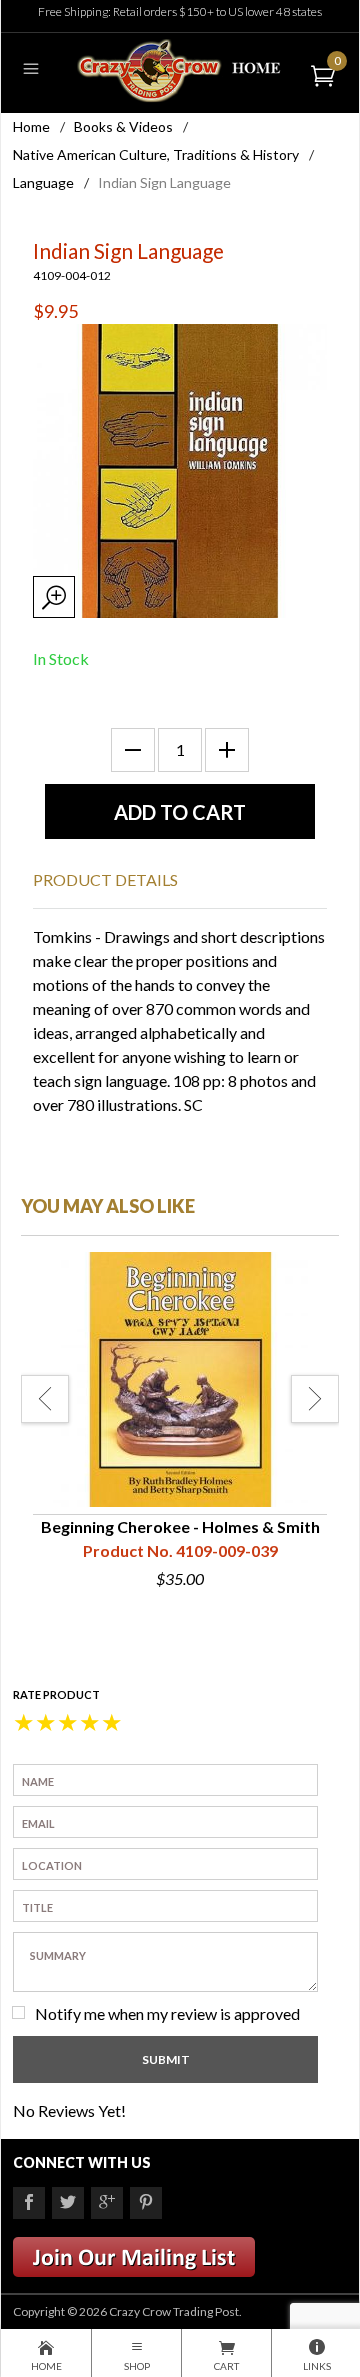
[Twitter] (68, 2203)
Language (43, 182)
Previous (45, 1399)
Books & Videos (123, 126)
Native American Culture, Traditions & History (156, 154)
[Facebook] (29, 2203)
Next (315, 1399)
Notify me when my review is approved (167, 2013)
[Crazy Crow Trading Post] (179, 68)
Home (31, 126)
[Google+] (107, 2203)
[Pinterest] (146, 2203)
